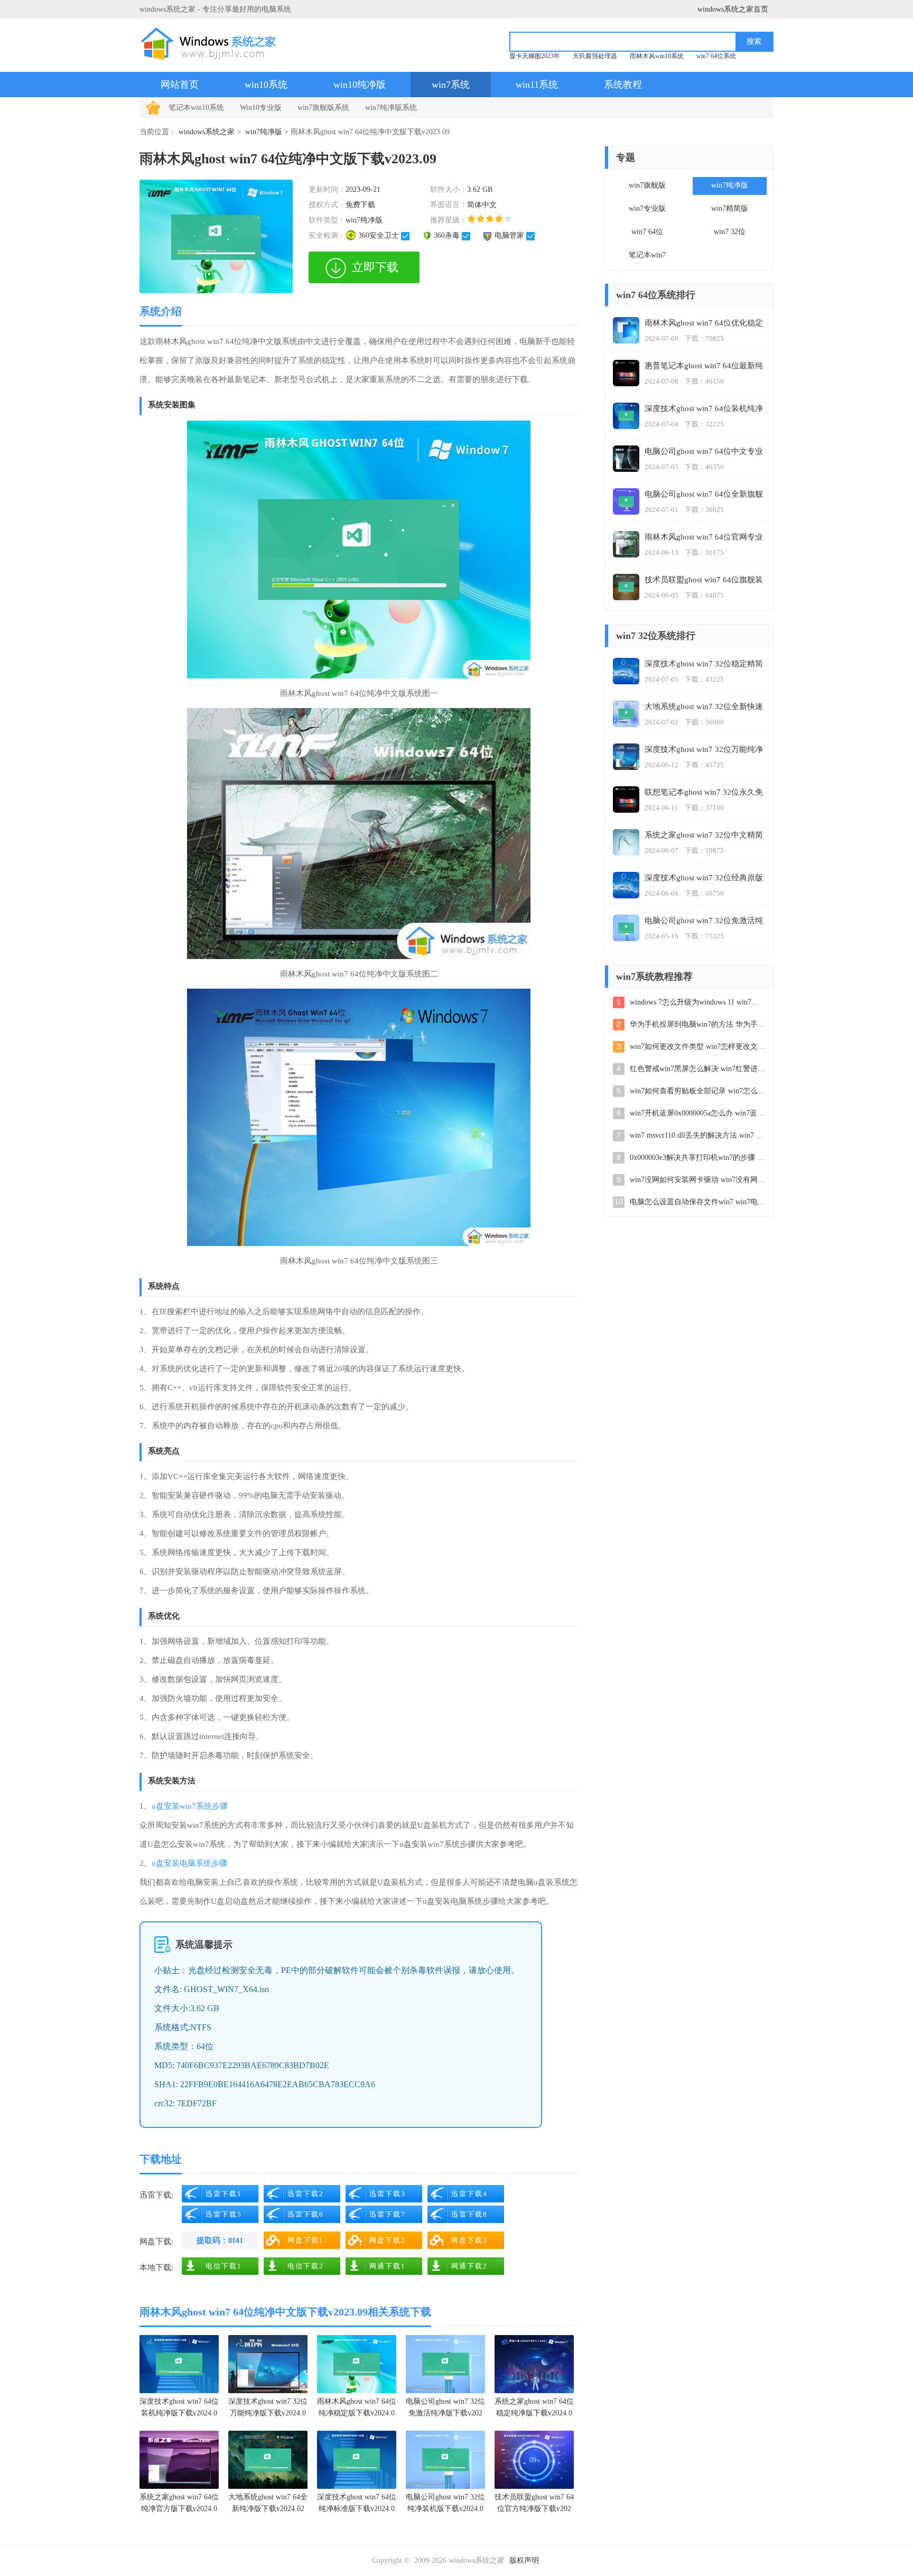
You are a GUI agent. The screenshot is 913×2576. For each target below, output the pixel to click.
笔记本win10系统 (196, 108)
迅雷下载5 (224, 2214)
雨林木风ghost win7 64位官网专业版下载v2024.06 (704, 538)
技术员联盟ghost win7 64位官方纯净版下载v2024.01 (534, 2504)
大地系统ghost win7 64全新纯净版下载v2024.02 (268, 2503)
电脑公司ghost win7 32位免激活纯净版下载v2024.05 (445, 2409)
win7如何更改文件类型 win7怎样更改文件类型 (697, 1047)
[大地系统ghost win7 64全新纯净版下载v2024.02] (268, 2460)
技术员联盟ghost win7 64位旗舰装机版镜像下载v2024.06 (704, 580)
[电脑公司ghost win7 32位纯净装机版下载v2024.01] (445, 2460)
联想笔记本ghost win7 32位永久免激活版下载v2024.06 (704, 793)
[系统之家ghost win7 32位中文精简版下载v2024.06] (626, 842)
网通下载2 (469, 2266)
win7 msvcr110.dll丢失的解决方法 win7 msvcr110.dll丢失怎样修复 (697, 1135)
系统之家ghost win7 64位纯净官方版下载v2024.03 (179, 2504)
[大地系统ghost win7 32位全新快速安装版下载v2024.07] (626, 714)
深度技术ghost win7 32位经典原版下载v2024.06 (704, 878)
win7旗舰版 (647, 185)
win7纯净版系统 (391, 108)
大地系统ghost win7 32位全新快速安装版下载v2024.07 (704, 707)
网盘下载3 (469, 2240)
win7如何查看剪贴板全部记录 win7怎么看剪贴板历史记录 (697, 1091)
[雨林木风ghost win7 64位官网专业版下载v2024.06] (626, 544)
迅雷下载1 (224, 2194)
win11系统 (537, 85)
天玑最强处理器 (595, 56)
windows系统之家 (207, 132)
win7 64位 (647, 232)
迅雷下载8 (469, 2214)
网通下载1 (388, 2266)
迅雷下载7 (388, 2214)
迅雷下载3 (388, 2194)
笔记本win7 (647, 255)
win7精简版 (730, 208)
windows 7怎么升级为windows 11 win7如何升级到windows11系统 (697, 1002)
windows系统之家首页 (733, 9)
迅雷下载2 (306, 2194)
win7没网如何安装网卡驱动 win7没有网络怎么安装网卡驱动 (697, 1180)
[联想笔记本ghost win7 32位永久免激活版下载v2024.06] (626, 799)
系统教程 (623, 85)
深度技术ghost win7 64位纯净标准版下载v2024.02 (357, 2504)
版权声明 (524, 2560)
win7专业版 (647, 208)
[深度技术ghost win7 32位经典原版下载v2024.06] (626, 885)
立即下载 (375, 267)
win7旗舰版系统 (323, 108)
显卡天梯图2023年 (535, 56)
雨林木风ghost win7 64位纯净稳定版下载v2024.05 (357, 2409)
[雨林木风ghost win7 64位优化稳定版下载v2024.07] (626, 330)
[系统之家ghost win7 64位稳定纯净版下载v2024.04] (534, 2364)
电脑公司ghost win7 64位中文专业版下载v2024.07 (704, 452)
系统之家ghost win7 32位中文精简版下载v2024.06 (704, 836)
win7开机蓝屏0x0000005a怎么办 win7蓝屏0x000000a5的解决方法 (697, 1113)
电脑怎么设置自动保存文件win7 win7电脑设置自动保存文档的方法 (697, 1202)
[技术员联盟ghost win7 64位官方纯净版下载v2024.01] (534, 2460)
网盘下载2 (388, 2240)
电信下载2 (306, 2266)
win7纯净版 (264, 132)
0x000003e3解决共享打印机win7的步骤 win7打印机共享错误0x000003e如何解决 (697, 1157)
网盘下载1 (306, 2240)
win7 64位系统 (716, 56)
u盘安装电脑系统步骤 (189, 1863)
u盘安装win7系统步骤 (190, 1806)
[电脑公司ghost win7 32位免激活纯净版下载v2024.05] (445, 2364)
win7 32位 (730, 232)
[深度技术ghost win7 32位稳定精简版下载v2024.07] (626, 671)
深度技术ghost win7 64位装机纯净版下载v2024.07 (179, 2409)
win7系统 (451, 85)
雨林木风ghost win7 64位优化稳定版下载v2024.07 (704, 324)
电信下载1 (224, 2266)
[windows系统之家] (212, 44)
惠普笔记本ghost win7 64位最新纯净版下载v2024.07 (704, 366)
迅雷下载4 (469, 2194)
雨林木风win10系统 (657, 56)
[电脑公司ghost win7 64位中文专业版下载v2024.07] (626, 459)
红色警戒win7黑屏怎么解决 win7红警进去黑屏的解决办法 (697, 1069)
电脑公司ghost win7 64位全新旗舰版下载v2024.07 (704, 495)
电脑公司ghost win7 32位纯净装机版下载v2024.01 (445, 2504)
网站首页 (180, 85)
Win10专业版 (261, 108)
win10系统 (266, 85)
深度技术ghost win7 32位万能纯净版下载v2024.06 (268, 2409)
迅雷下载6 (306, 2214)
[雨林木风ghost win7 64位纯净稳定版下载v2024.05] (357, 2364)
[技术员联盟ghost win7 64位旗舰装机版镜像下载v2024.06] (626, 587)
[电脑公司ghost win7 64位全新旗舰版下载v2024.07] (626, 501)
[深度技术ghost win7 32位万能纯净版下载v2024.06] (268, 2364)
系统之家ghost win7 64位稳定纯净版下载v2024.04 (534, 2409)
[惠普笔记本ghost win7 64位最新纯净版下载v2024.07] (626, 373)
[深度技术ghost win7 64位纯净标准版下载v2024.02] (357, 2460)
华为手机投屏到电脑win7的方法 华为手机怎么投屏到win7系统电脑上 (697, 1024)
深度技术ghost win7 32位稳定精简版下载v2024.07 (704, 664)
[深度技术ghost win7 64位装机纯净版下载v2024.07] (179, 2364)
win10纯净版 (360, 85)
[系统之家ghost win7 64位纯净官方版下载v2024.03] (179, 2460)
